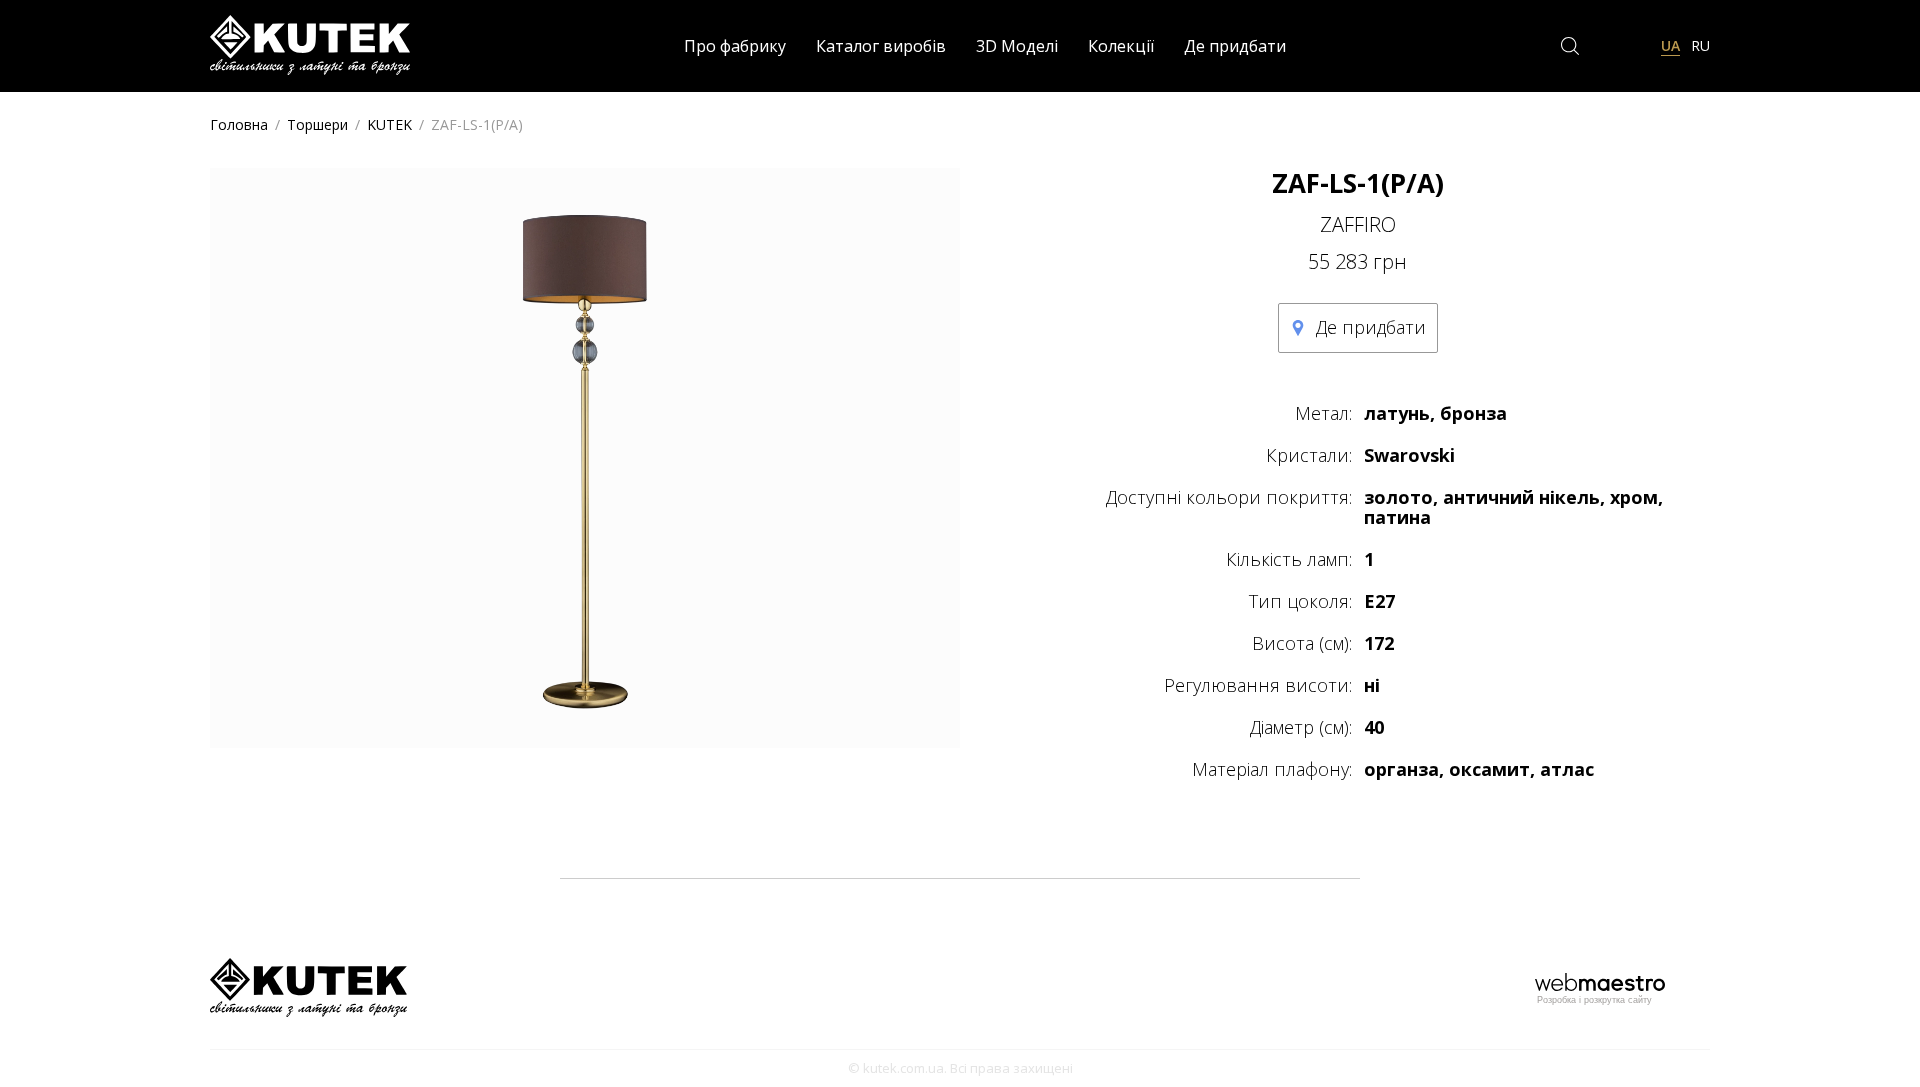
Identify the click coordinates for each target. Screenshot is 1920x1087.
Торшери (317, 124)
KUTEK (389, 124)
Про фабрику (735, 46)
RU (1700, 45)
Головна (239, 124)
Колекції (1121, 46)
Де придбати (1235, 46)
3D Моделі (1017, 46)
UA (1670, 45)
